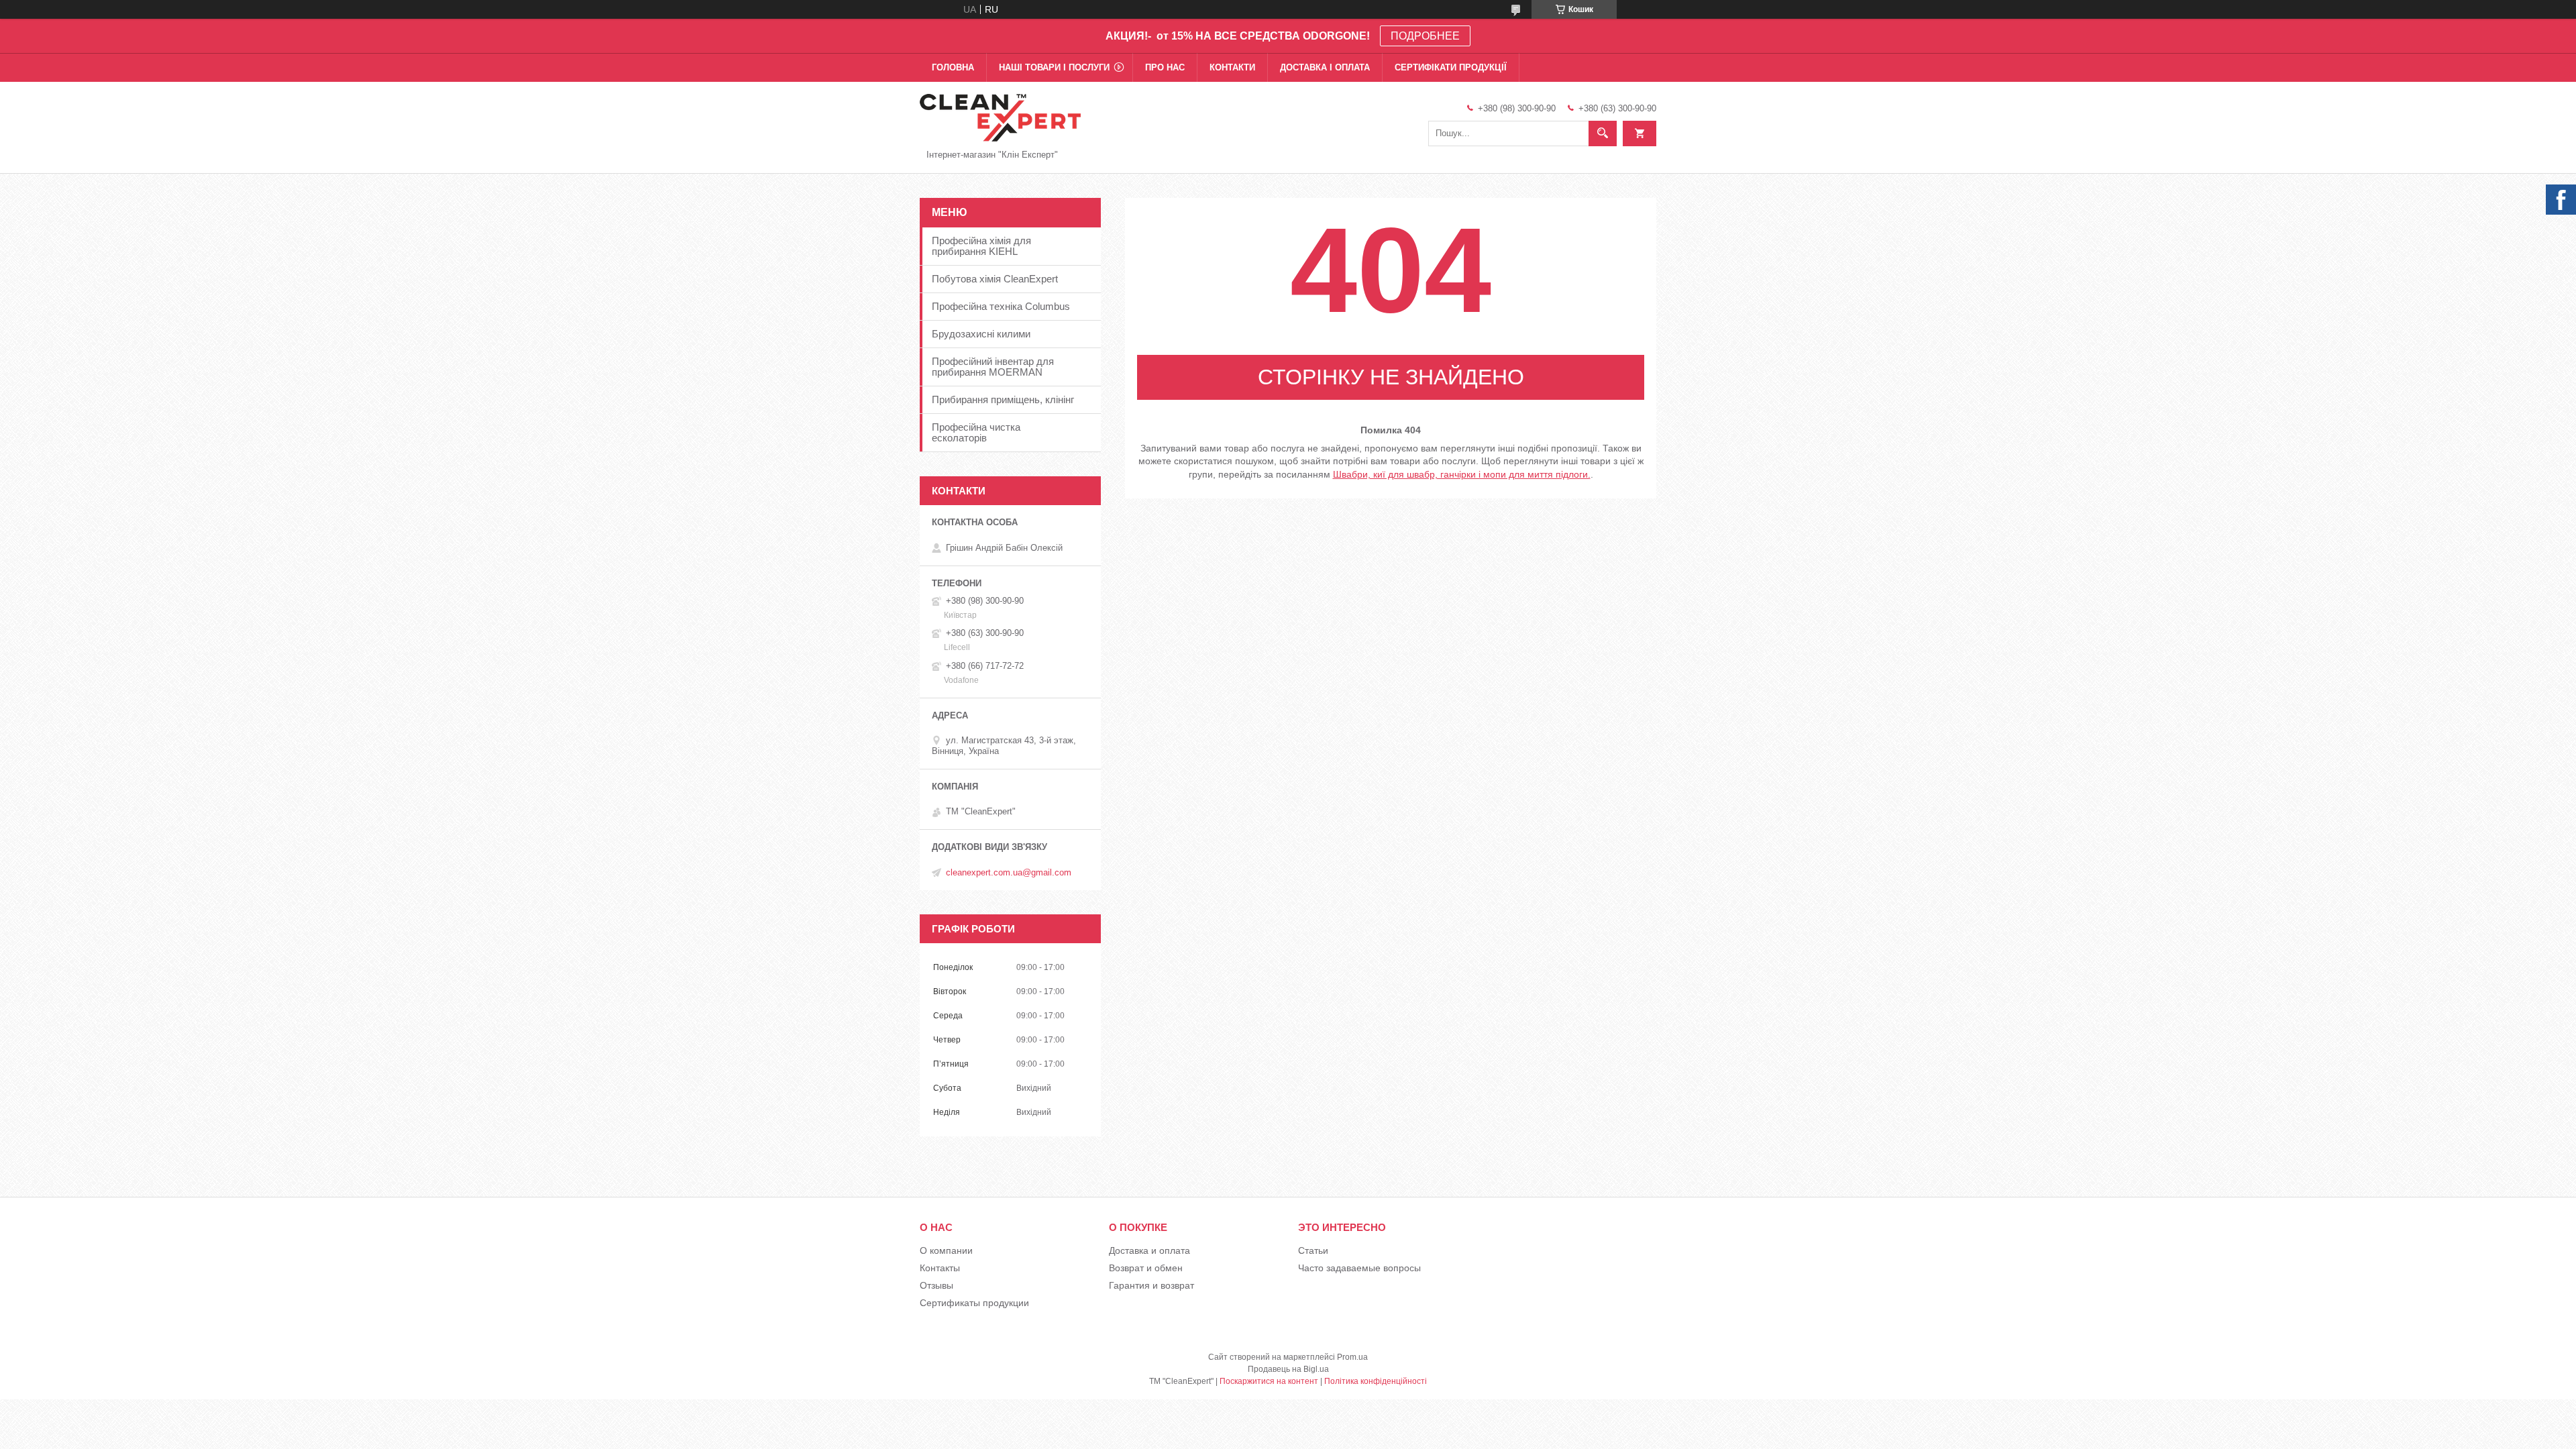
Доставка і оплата (1325, 67)
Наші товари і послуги (1054, 67)
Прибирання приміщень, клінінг (1003, 399)
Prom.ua (1352, 1357)
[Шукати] (1603, 133)
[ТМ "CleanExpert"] (1000, 117)
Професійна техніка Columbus (1001, 306)
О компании (946, 1250)
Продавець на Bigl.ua (1288, 1369)
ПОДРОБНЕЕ (1425, 36)
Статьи (1313, 1250)
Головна (953, 67)
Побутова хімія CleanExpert (995, 279)
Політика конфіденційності (1376, 1381)
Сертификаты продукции (974, 1303)
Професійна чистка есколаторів (976, 432)
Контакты (940, 1268)
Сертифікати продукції (1451, 67)
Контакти (1232, 67)
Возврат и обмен (1146, 1268)
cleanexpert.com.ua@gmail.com (1009, 872)
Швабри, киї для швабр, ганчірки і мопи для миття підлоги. (1462, 474)
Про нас (1165, 67)
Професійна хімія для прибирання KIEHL (981, 246)
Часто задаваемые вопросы (1359, 1268)
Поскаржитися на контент (1269, 1381)
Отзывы (936, 1285)
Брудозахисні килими (981, 334)
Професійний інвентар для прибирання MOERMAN (993, 367)
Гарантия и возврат (1151, 1285)
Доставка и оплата (1149, 1250)
